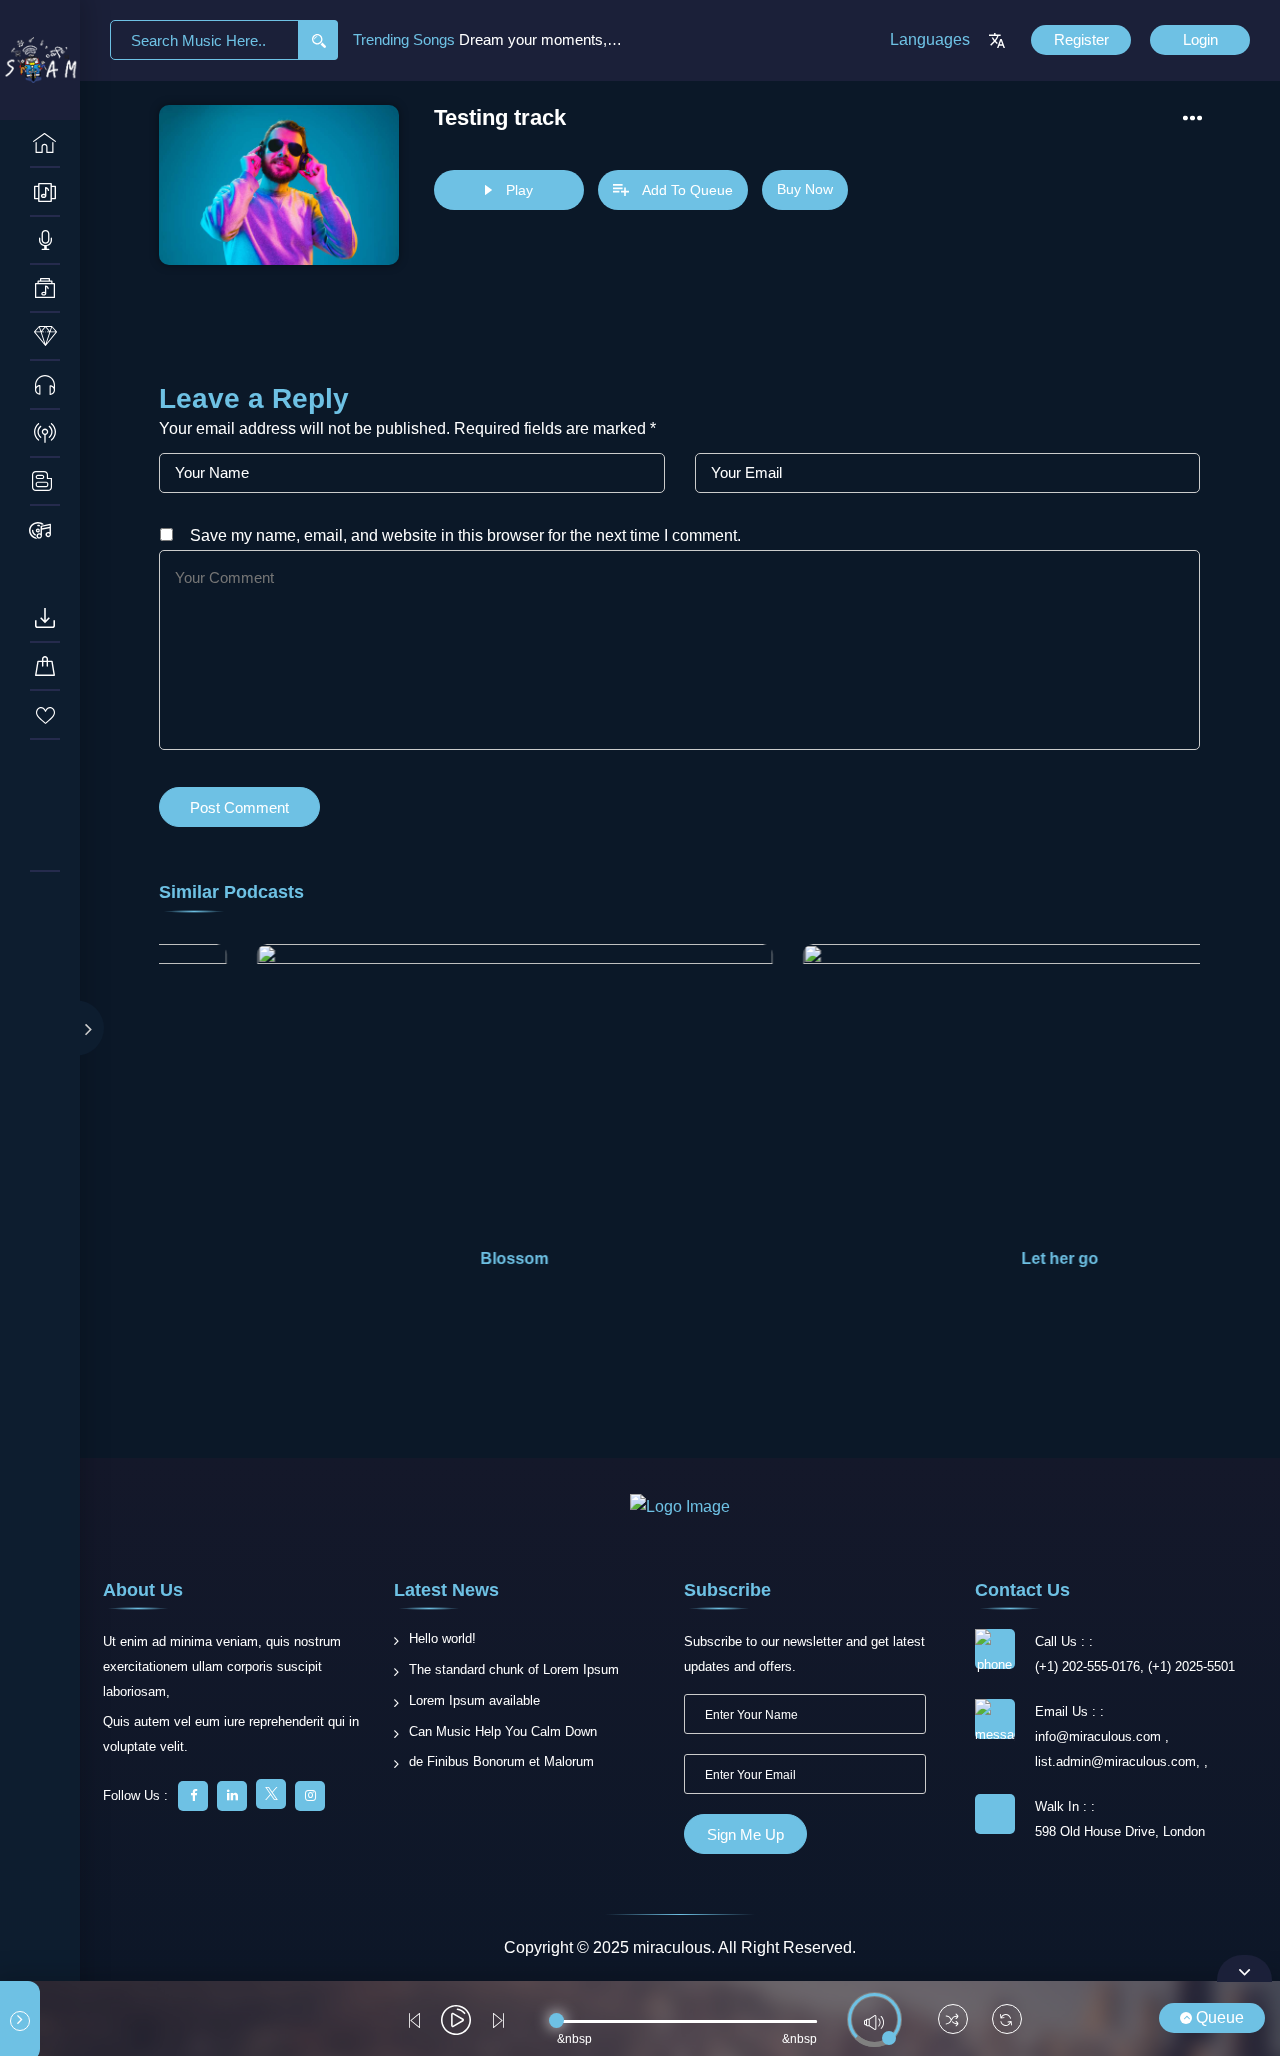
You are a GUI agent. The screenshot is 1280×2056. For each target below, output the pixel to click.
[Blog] (45, 482)
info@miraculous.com (1100, 1736)
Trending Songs (406, 39)
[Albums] (45, 192)
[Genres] (45, 289)
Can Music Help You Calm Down (503, 1731)
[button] (1176, 1106)
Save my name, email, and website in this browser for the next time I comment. (465, 535)
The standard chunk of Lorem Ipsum (514, 1669)
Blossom (497, 1258)
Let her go (1042, 1258)
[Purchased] (45, 667)
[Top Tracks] (45, 337)
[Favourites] (45, 715)
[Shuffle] (953, 2021)
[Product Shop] (45, 530)
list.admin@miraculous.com (1115, 1761)
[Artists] (45, 241)
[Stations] (45, 434)
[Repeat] (1007, 2021)
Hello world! (442, 1638)
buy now (805, 189)
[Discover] (45, 144)
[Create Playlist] (45, 895)
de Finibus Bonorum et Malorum (501, 1761)
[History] (45, 763)
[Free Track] (45, 385)
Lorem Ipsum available (474, 1700)
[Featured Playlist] (45, 849)
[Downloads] (45, 619)
